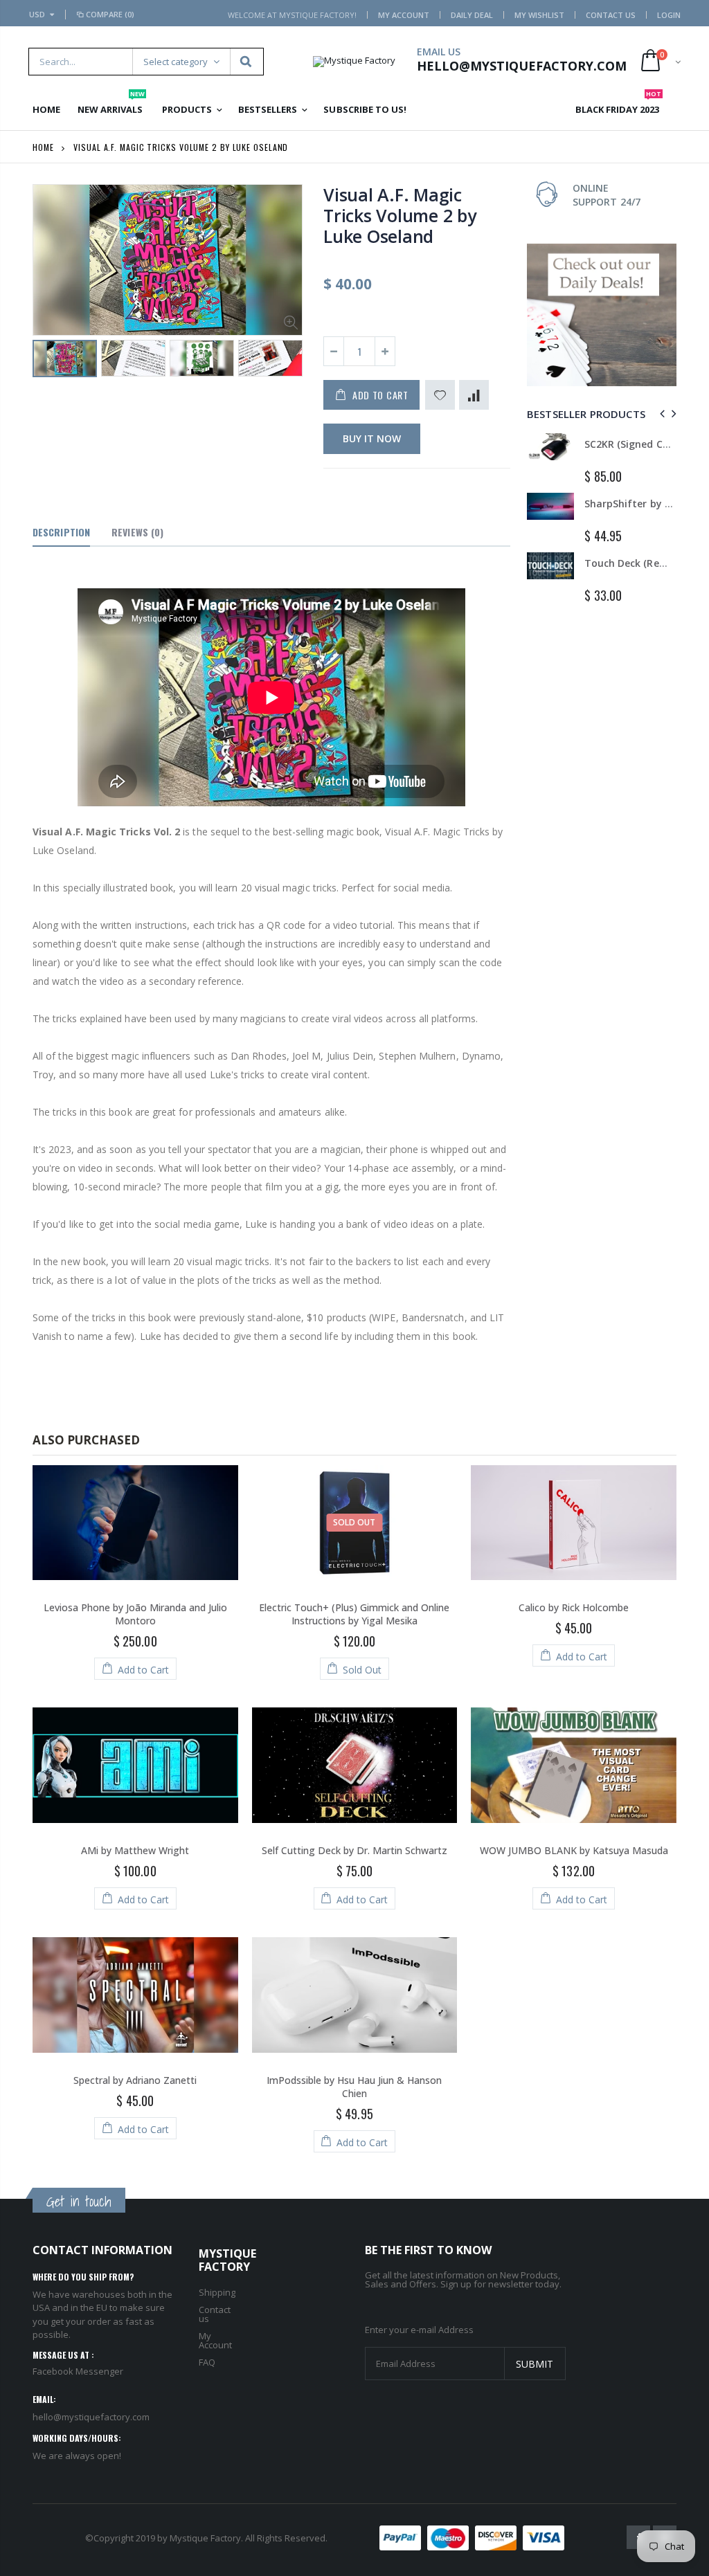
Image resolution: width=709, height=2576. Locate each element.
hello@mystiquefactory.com (91, 2417)
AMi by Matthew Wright (135, 1850)
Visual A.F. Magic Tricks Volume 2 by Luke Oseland (400, 215)
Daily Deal (472, 15)
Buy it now (372, 438)
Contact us (215, 2314)
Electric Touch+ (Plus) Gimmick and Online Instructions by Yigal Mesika (354, 1614)
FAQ (207, 2362)
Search (246, 62)
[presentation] (47, 363)
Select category (176, 62)
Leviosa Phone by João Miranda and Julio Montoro (135, 1614)
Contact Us (611, 15)
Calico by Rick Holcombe (574, 1607)
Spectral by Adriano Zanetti (135, 2080)
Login (669, 15)
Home (43, 147)
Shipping (217, 2292)
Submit (535, 2364)
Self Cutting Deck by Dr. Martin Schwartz (354, 1850)
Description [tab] (61, 532)
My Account (404, 15)
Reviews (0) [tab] (137, 532)
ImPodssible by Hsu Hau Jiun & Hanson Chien (354, 2087)
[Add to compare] (474, 395)
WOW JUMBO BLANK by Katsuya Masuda (574, 1850)
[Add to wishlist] (440, 395)
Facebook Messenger (78, 2371)
